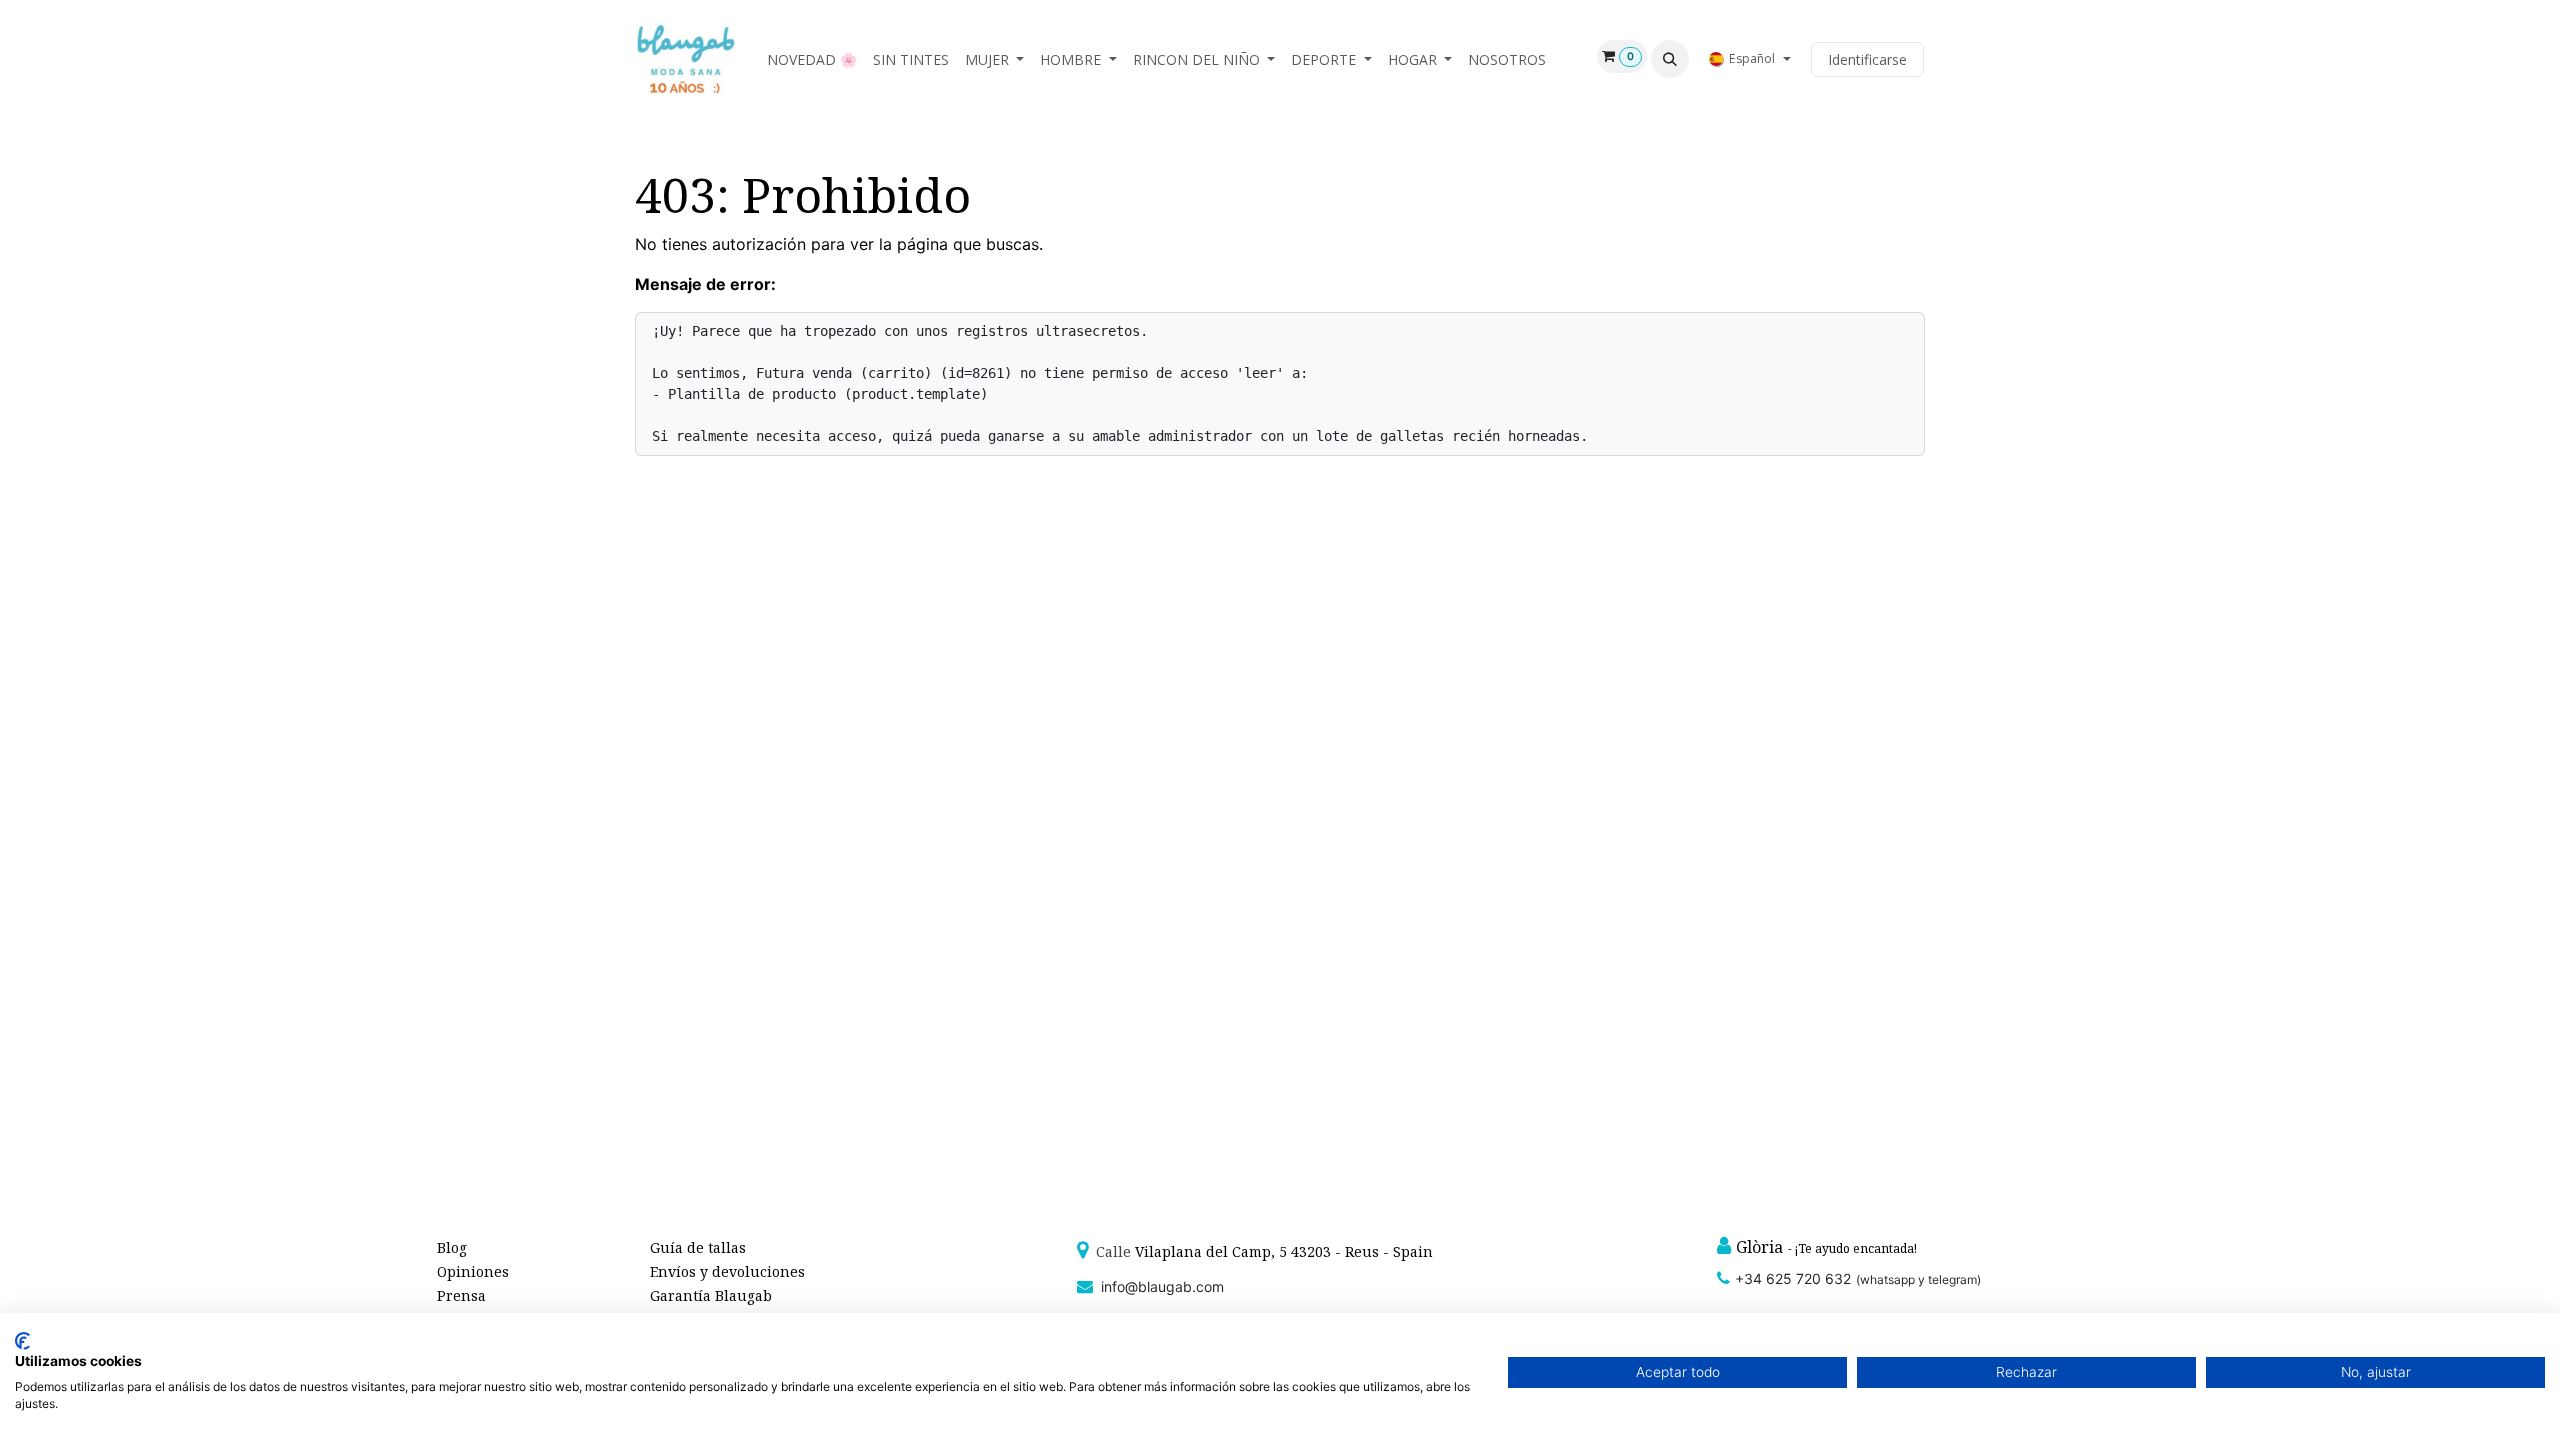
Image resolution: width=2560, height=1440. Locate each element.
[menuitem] (812, 59)
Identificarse (1867, 59)
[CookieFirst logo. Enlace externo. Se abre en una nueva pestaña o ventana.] (22, 1341)
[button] (1670, 59)
